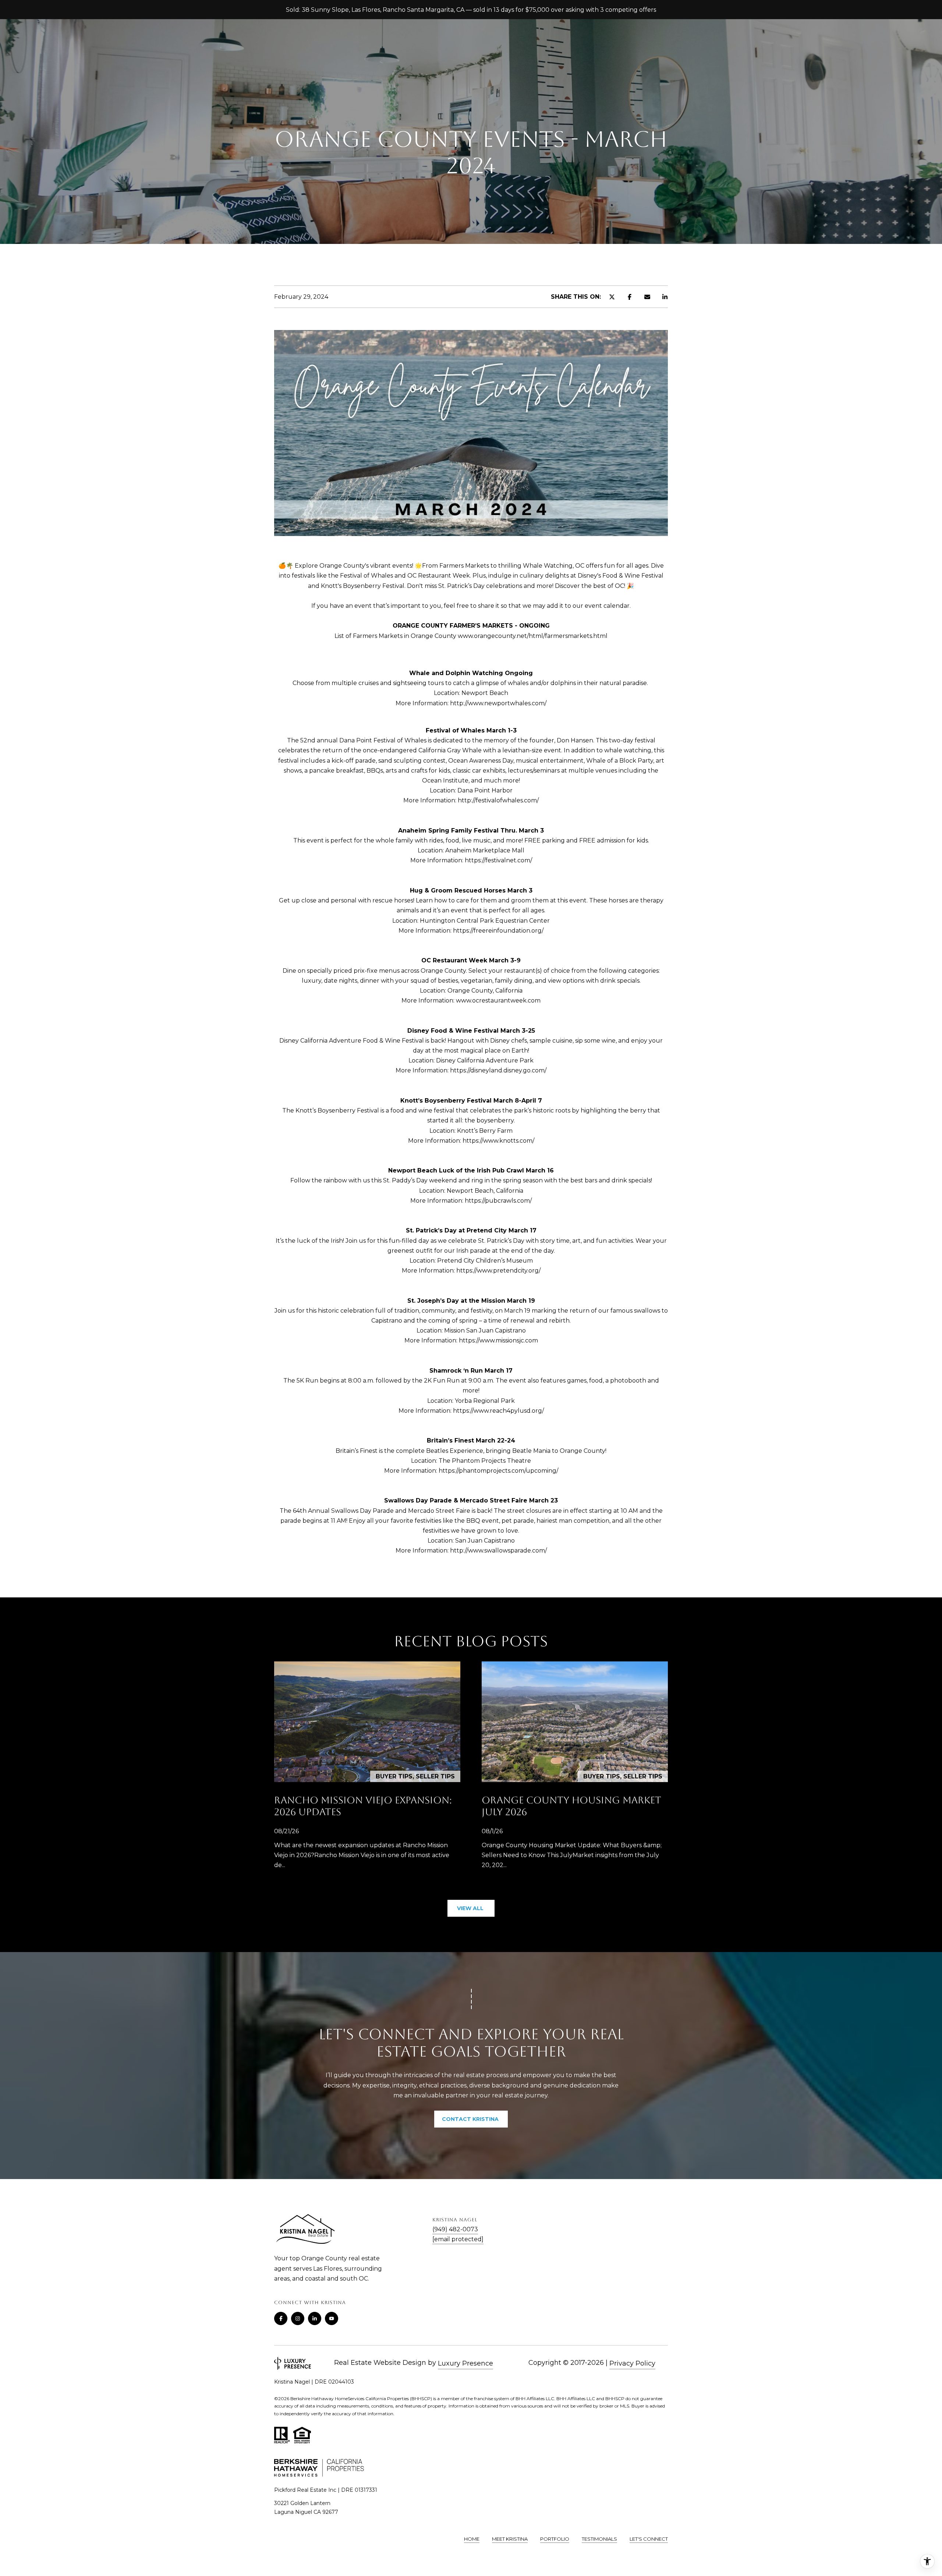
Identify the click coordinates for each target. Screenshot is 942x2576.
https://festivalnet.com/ (498, 860)
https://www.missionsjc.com (498, 1340)
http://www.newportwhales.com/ (498, 703)
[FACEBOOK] (281, 2318)
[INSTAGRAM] (298, 2318)
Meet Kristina (510, 2539)
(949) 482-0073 (455, 2229)
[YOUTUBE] (332, 2318)
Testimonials (599, 2539)
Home (472, 2539)
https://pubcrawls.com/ (498, 1201)
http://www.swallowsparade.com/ (498, 1550)
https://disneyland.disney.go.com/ (498, 1070)
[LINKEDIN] (315, 2318)
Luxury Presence (465, 2363)
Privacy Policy (632, 2363)
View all (471, 1908)
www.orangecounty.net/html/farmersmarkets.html (533, 636)
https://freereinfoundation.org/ (498, 931)
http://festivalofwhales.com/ (498, 800)
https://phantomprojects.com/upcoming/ (498, 1471)
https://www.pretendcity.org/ (498, 1271)
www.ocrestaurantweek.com (498, 1000)
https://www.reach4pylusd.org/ (498, 1411)
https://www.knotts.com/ (498, 1141)
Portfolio (555, 2539)
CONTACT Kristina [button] (471, 2119)
